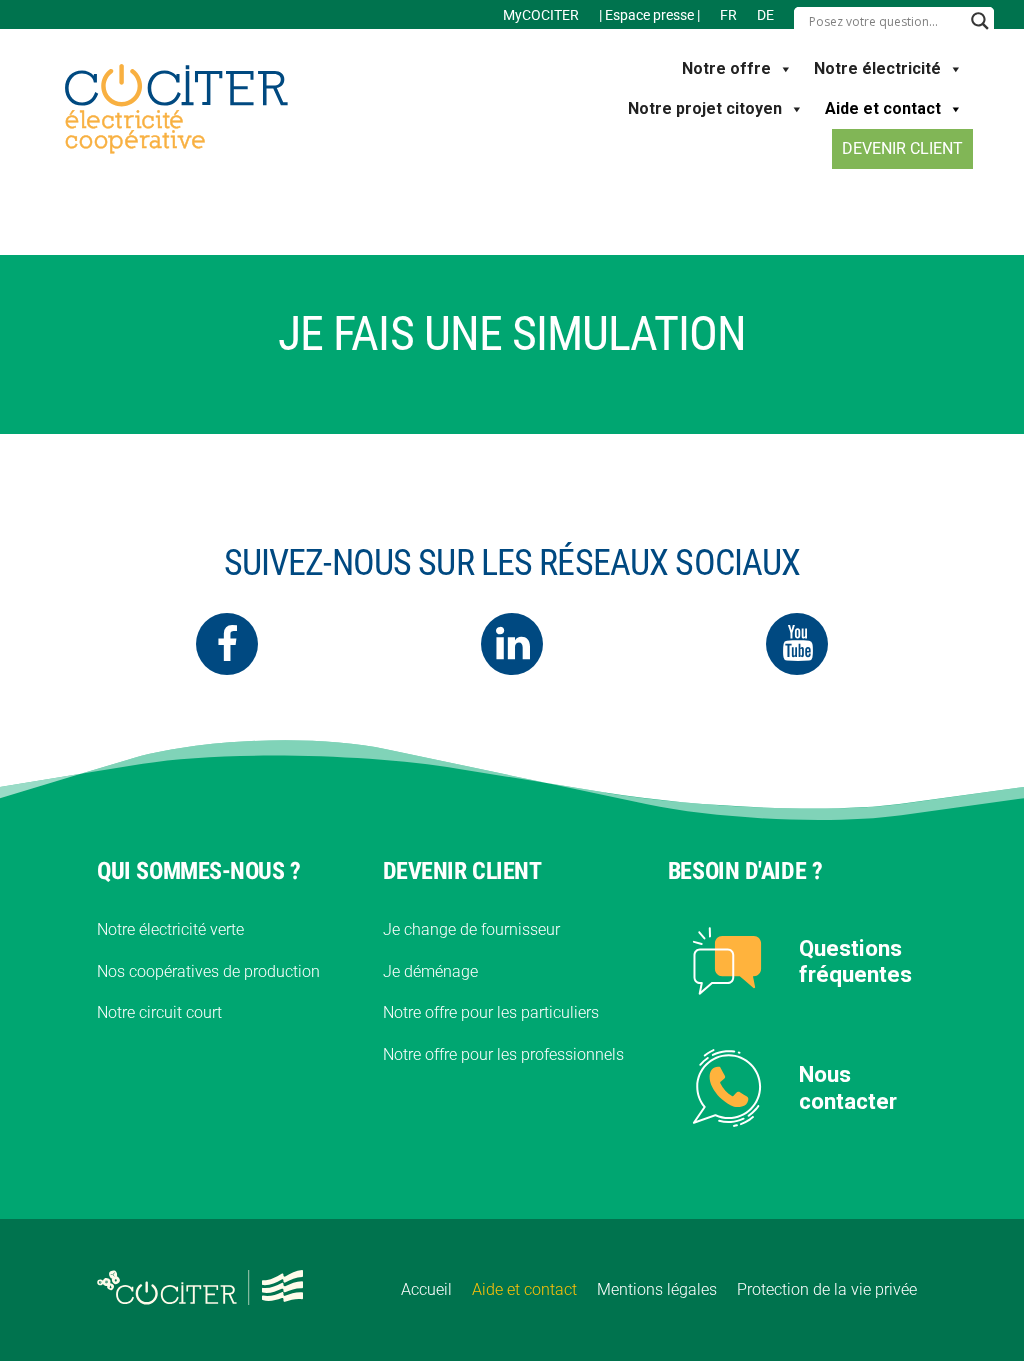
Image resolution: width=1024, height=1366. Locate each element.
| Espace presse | (649, 15)
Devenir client (902, 148)
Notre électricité (877, 68)
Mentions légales (657, 1289)
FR (728, 15)
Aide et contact (883, 108)
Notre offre (726, 68)
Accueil (426, 1289)
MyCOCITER (541, 15)
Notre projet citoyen (705, 108)
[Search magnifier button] (980, 21)
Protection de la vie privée (827, 1289)
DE (765, 15)
